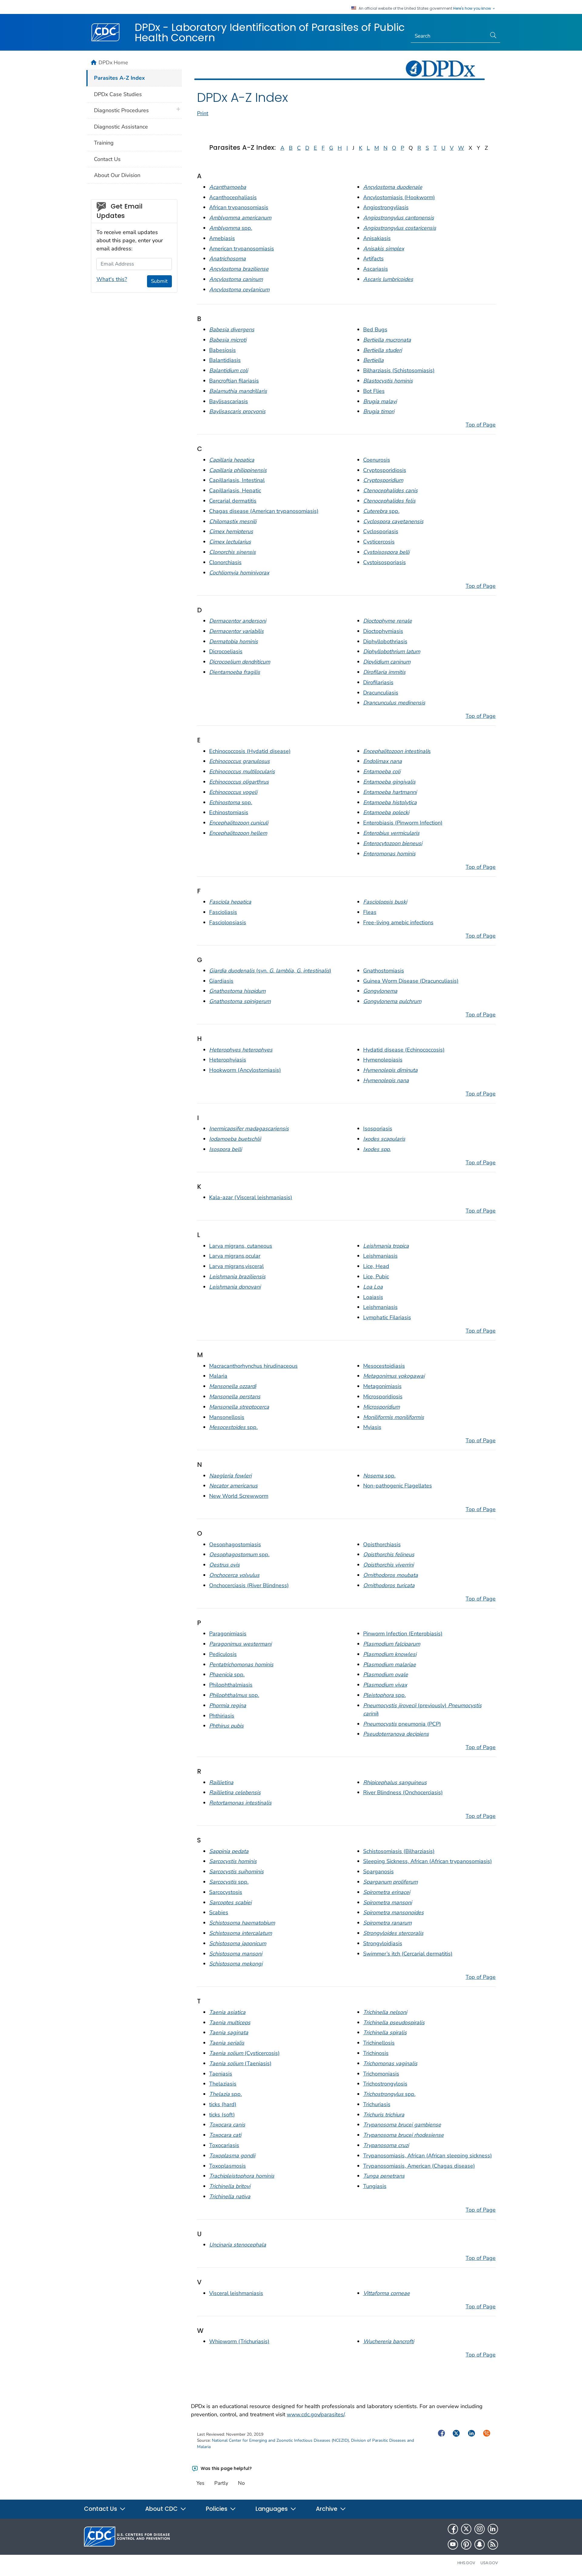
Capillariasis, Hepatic (235, 490)
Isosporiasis (378, 1129)
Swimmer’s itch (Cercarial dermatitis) (408, 1954)
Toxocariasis (224, 2145)
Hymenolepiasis (383, 1060)
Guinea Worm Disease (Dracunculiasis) (411, 981)
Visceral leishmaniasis (236, 2293)
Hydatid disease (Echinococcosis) (404, 1050)
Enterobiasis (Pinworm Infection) (403, 823)
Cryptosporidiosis (385, 470)
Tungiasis (375, 2186)
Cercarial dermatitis (233, 501)
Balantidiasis (225, 360)
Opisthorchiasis (382, 1544)
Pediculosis (223, 1654)
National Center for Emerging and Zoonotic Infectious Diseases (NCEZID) (280, 2440)
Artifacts (373, 259)
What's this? (112, 279)
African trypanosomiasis (239, 207)
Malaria (218, 1376)
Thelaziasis (223, 2084)
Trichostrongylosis (385, 2084)
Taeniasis (221, 2074)
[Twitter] (466, 2529)
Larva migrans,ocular (235, 1256)
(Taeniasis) (240, 2063)
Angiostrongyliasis (386, 207)
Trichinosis (376, 2053)
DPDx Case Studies (118, 94)
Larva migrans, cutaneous (241, 1246)
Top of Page (481, 425)
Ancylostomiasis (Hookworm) (399, 197)
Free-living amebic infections (398, 922)
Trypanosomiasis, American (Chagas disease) (419, 2166)
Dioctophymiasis (383, 631)
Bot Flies (374, 391)
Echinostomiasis (229, 812)
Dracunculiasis (381, 693)
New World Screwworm (239, 1496)
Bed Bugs (375, 330)
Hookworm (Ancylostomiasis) (245, 1070)
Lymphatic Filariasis (387, 1317)
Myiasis (372, 1427)
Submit (159, 281)
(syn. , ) (270, 971)
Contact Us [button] (101, 2509)
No (241, 2483)
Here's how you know (473, 8)
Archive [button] (327, 2509)
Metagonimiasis (382, 1386)
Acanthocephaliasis (233, 197)
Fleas (370, 912)
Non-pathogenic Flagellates (398, 1486)
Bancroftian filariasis (234, 381)
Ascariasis (376, 269)
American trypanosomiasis (242, 249)
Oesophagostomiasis (235, 1544)
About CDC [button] (162, 2509)
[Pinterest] (466, 2544)
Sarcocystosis (226, 1892)
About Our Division (117, 175)
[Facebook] (453, 2529)
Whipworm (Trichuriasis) (239, 2341)
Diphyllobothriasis (385, 641)
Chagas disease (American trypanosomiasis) (264, 511)
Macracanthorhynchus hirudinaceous (253, 1366)
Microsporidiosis (383, 1397)
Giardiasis (221, 981)
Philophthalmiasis (231, 1685)
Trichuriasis (377, 2104)
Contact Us (107, 159)
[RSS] (493, 2544)
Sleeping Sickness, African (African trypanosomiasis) (428, 1861)
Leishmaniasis (380, 1256)
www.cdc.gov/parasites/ (316, 2414)
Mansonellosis (227, 1417)
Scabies (219, 1912)
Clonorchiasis (225, 562)
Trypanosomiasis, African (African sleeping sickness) (428, 2156)
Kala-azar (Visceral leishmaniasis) (251, 1197)
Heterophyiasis (228, 1060)
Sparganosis (378, 1872)
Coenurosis (377, 460)
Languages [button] (272, 2509)
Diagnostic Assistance (121, 127)
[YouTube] (453, 2544)
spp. (231, 228)
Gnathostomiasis (384, 971)
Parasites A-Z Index (119, 78)
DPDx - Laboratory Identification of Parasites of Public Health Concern (270, 32)
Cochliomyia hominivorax (239, 573)
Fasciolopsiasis (228, 922)
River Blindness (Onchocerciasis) (403, 1792)
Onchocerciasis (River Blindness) (249, 1585)
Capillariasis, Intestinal (237, 480)
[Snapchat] (480, 2544)
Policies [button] (217, 2509)
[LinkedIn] (493, 2529)
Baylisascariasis (229, 401)
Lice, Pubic (376, 1276)
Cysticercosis (379, 542)
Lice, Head (376, 1266)
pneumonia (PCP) (402, 1724)
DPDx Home (113, 62)
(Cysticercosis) (244, 2053)
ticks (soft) (222, 2115)
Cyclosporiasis (381, 531)
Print (203, 113)
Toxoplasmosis (227, 2166)
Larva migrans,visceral (236, 1266)
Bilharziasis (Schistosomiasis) (399, 370)
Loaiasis (373, 1297)
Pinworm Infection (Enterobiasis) (403, 1634)
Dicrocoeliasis (226, 651)
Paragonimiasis (228, 1634)
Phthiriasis (222, 1716)
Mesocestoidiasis (384, 1366)
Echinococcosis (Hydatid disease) (250, 751)
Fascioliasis (223, 912)
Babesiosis (222, 350)
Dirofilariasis (378, 682)
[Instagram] (480, 2529)
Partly (221, 2483)
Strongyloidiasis (383, 1943)
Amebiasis (222, 238)
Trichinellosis (379, 2043)
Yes (200, 2483)
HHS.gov (466, 2563)
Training (104, 143)
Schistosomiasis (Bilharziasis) (399, 1851)
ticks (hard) (223, 2104)
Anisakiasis (377, 238)
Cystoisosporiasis (385, 562)
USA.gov (489, 2563)
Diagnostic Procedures (121, 110)
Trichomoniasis (381, 2074)
